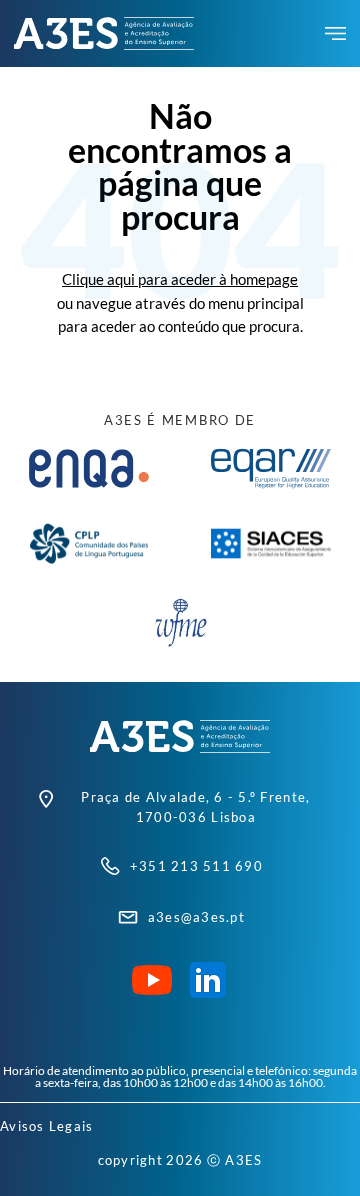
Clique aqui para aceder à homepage (180, 279)
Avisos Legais (46, 1126)
